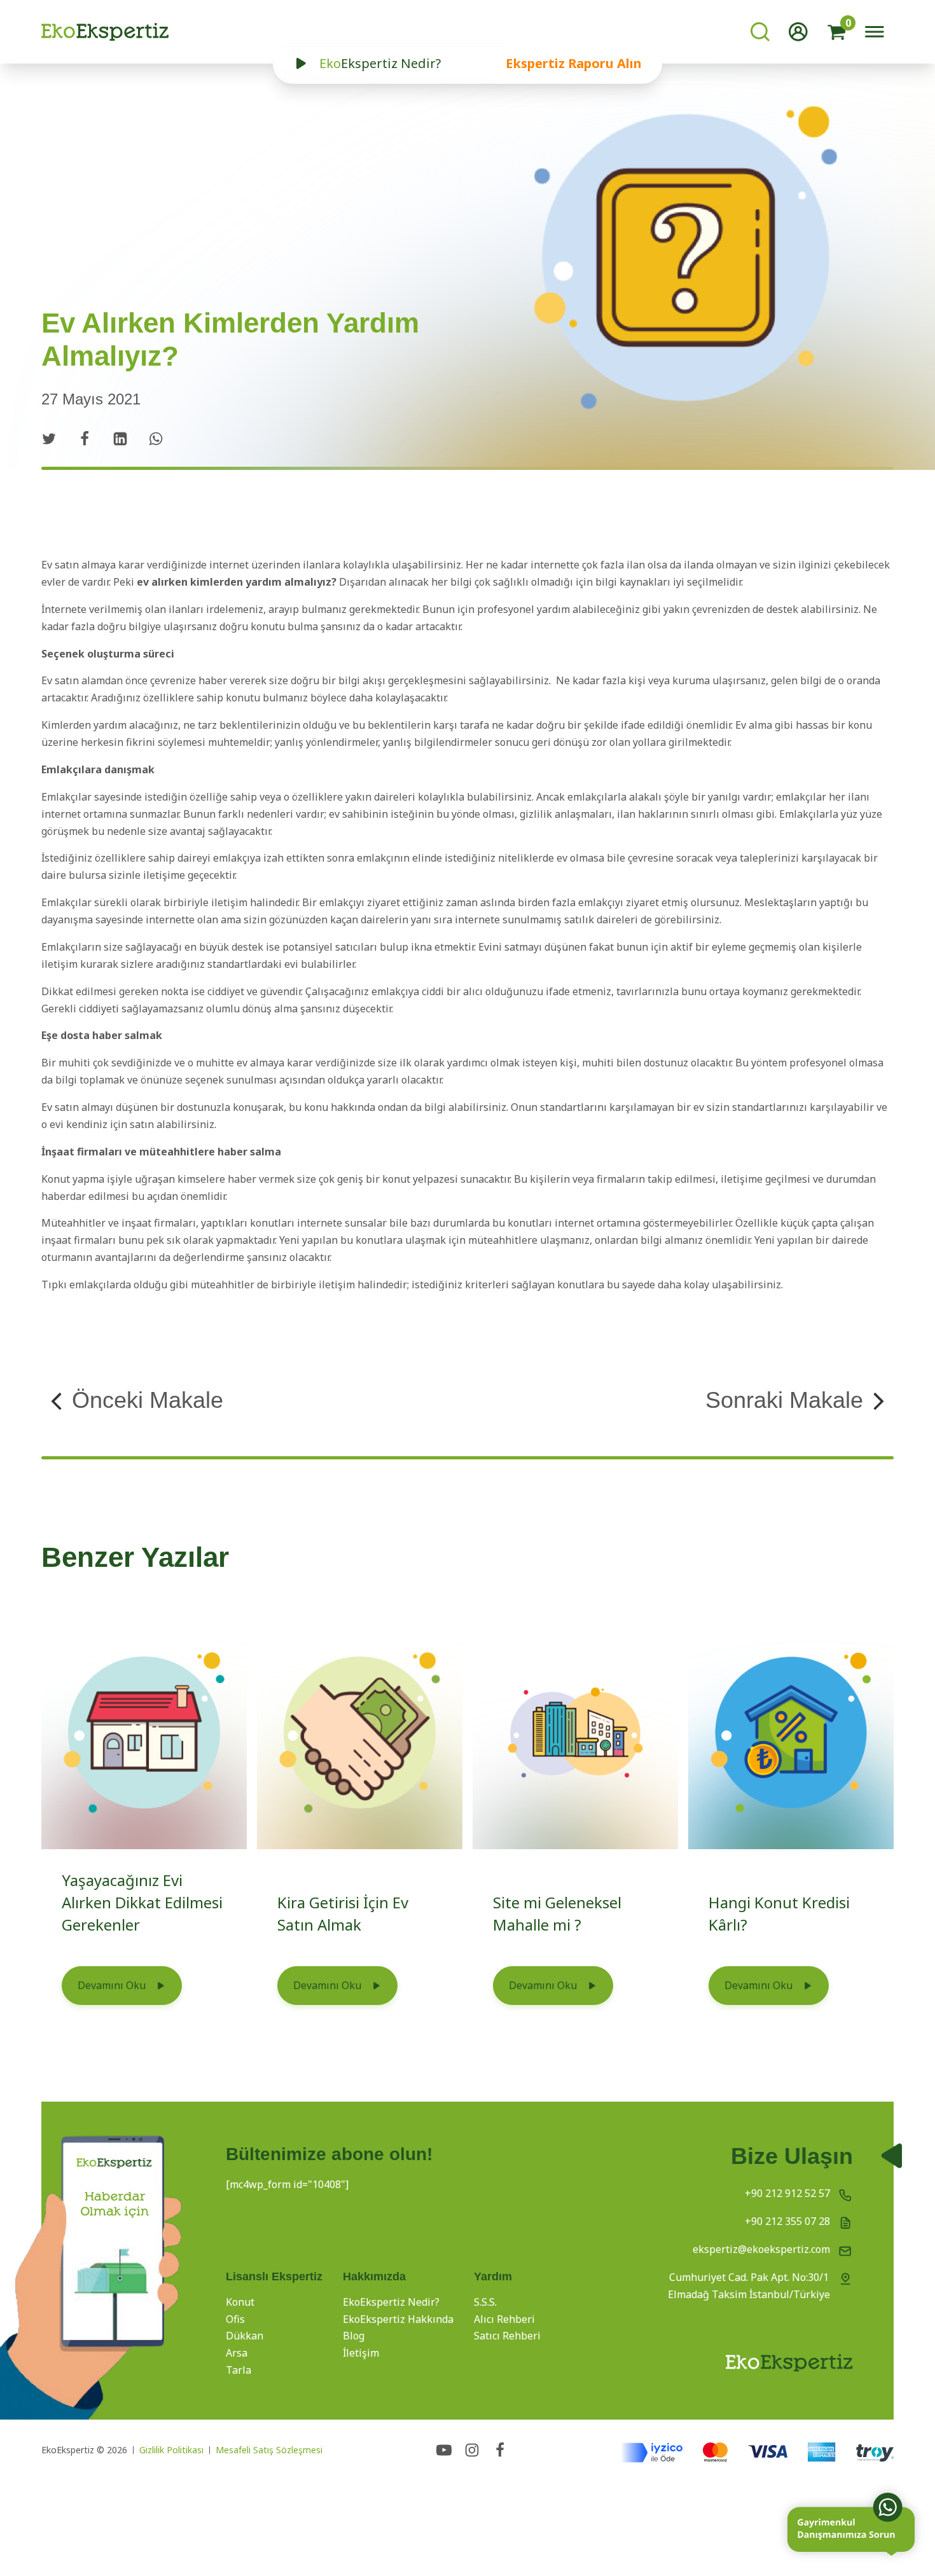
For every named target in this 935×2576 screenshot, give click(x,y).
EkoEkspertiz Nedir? (391, 2302)
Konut (240, 2302)
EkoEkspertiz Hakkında (398, 2319)
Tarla (239, 2370)
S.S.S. (485, 2302)
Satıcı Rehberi (507, 2336)
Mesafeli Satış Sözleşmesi (269, 2450)
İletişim (361, 2353)
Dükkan (245, 2336)
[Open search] (760, 32)
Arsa (237, 2353)
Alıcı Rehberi (504, 2319)
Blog (354, 2336)
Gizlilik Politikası (171, 2450)
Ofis (235, 2319)
